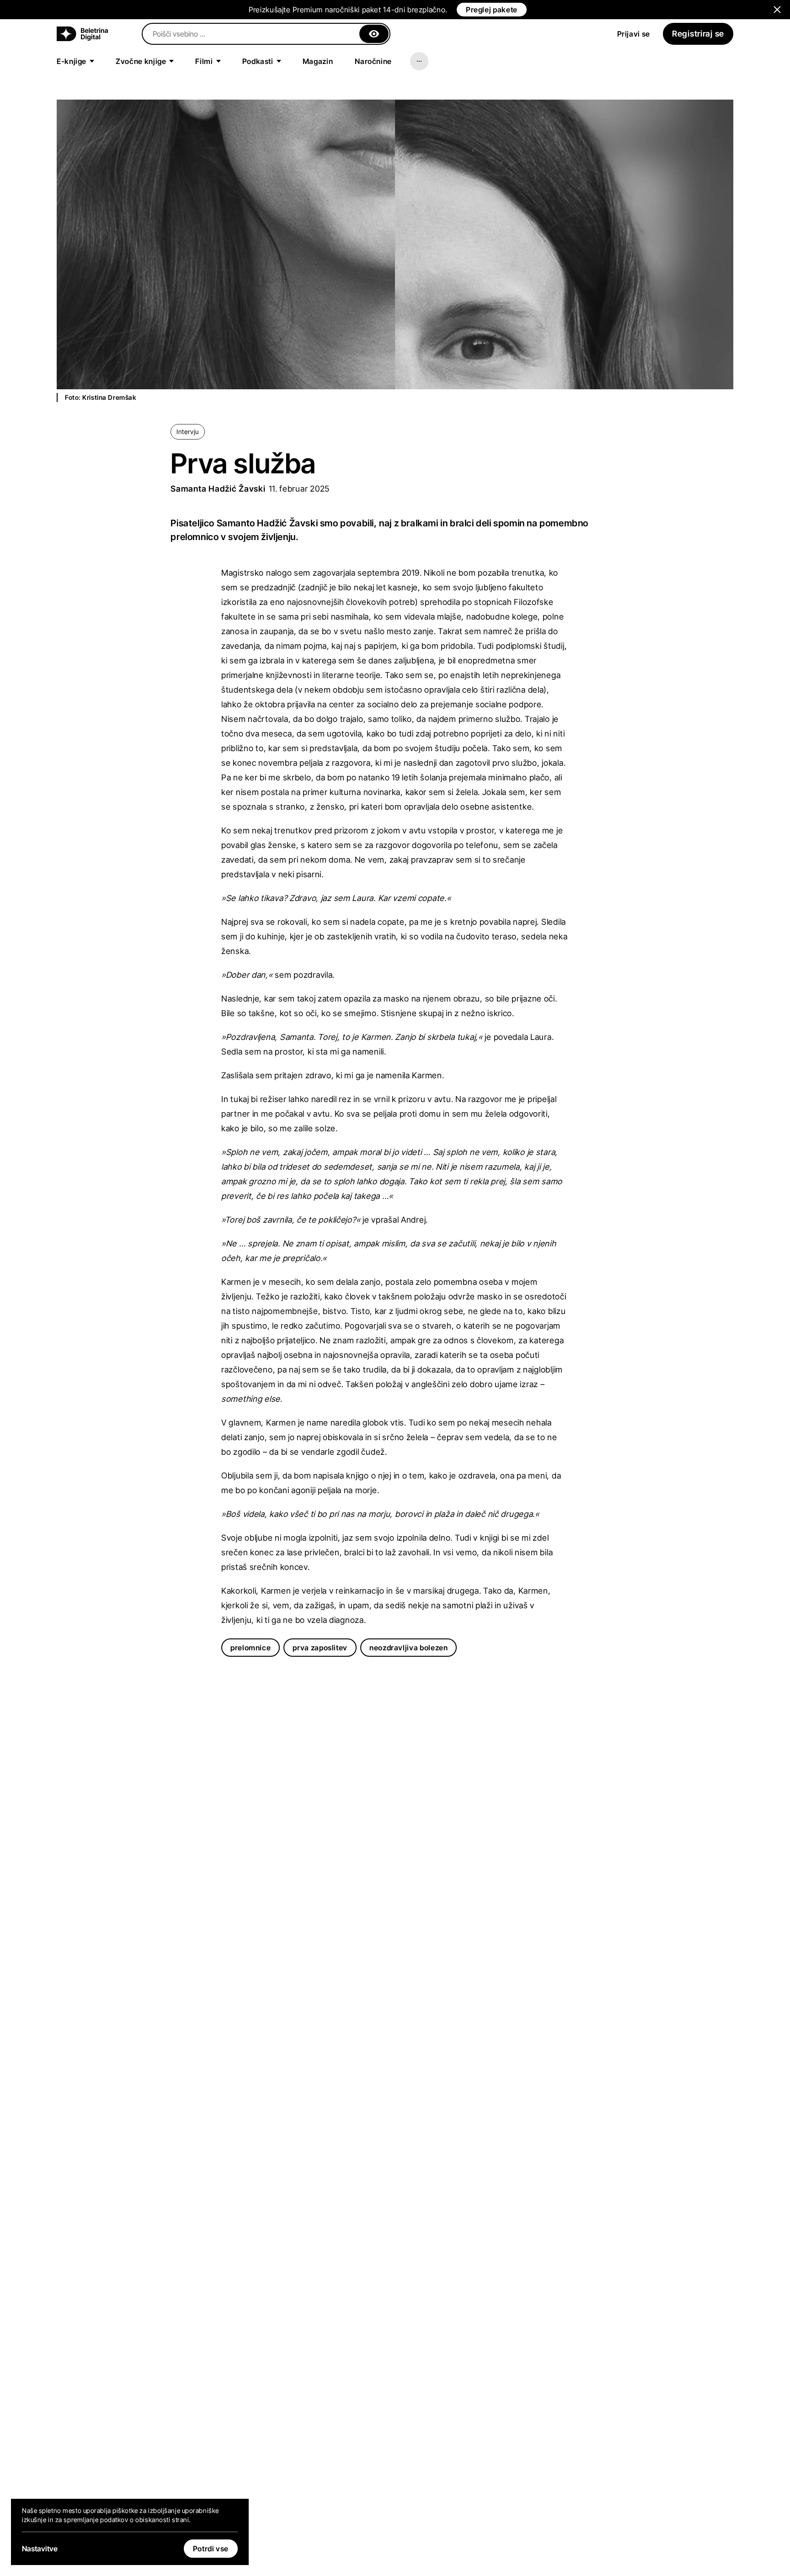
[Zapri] (374, 34)
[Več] (419, 61)
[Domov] (82, 34)
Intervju (187, 432)
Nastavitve (40, 2549)
